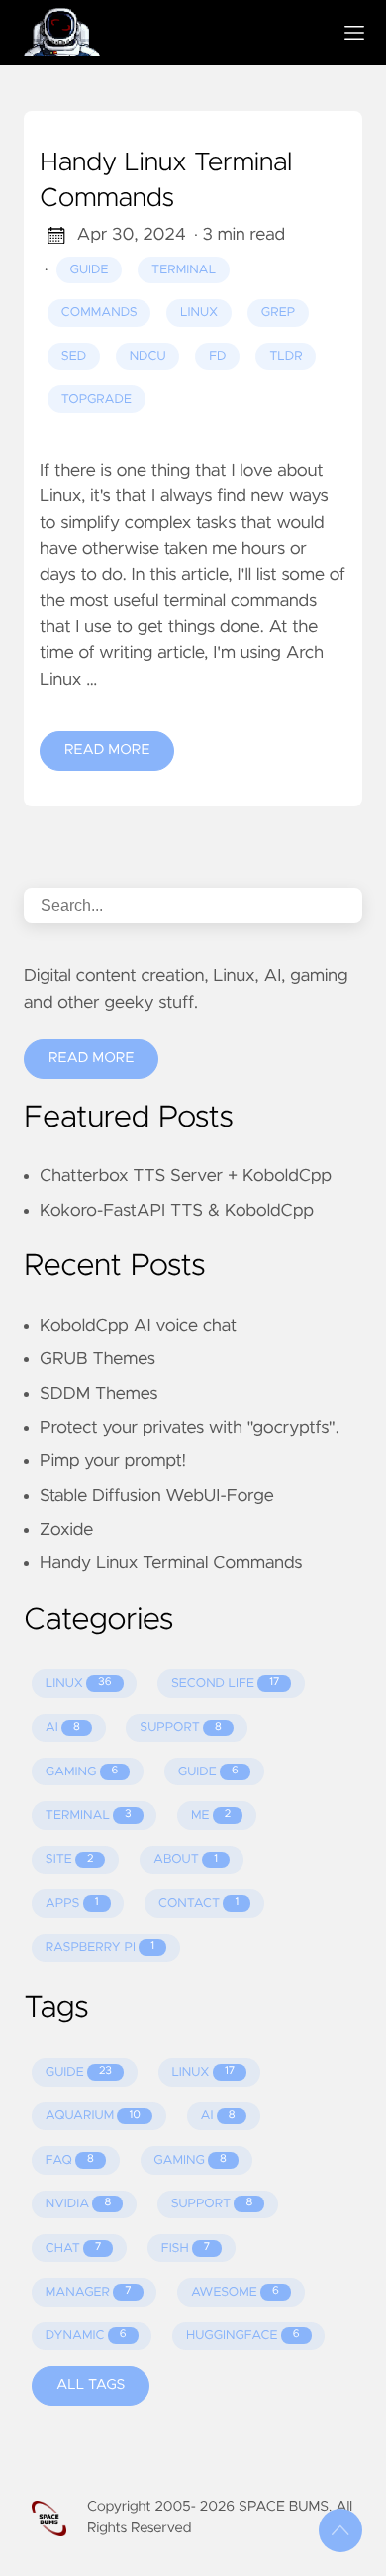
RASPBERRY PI (100, 1947)
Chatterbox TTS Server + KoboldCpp (186, 1176)
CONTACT (198, 1904)
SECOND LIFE (225, 1684)
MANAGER (89, 2292)
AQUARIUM (93, 2116)
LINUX (79, 1684)
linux (199, 313)
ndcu (148, 356)
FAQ (70, 2160)
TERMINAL (89, 1816)
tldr (286, 356)
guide (90, 270)
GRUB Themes (97, 1359)
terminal (184, 270)
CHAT (74, 2249)
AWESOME (235, 2292)
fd (217, 356)
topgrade (96, 400)
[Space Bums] (169, 33)
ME (211, 1816)
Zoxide (66, 1530)
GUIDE (208, 1772)
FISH (186, 2249)
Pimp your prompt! (113, 1461)
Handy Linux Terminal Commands (166, 181)
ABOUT (186, 1859)
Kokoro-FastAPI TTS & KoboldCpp (177, 1211)
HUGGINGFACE (243, 2336)
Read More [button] (91, 1058)
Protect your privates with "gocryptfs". (190, 1428)
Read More (107, 750)
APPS (72, 1904)
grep (278, 313)
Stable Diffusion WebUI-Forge (157, 1496)
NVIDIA (78, 2204)
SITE (70, 1859)
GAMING (82, 1772)
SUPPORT (181, 1727)
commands (99, 313)
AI (63, 1727)
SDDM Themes (98, 1394)
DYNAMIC (86, 2336)
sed (74, 356)
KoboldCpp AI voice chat (138, 1326)
